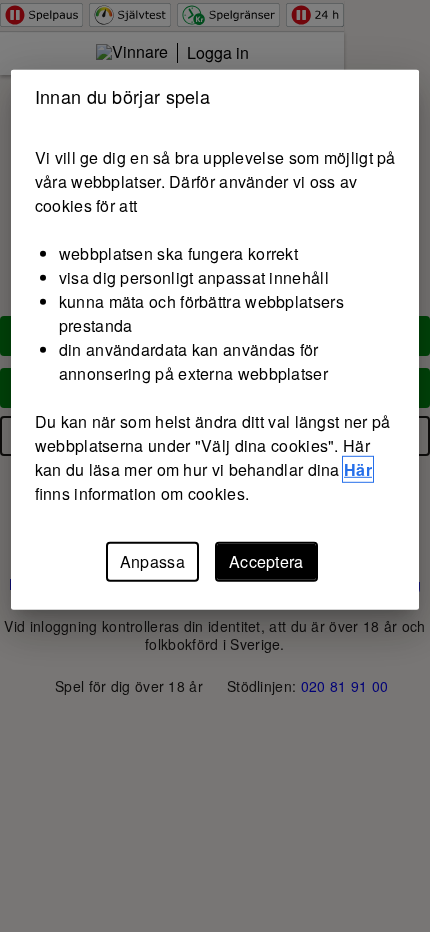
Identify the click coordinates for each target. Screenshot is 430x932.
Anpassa (152, 561)
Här (358, 469)
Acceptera (266, 561)
